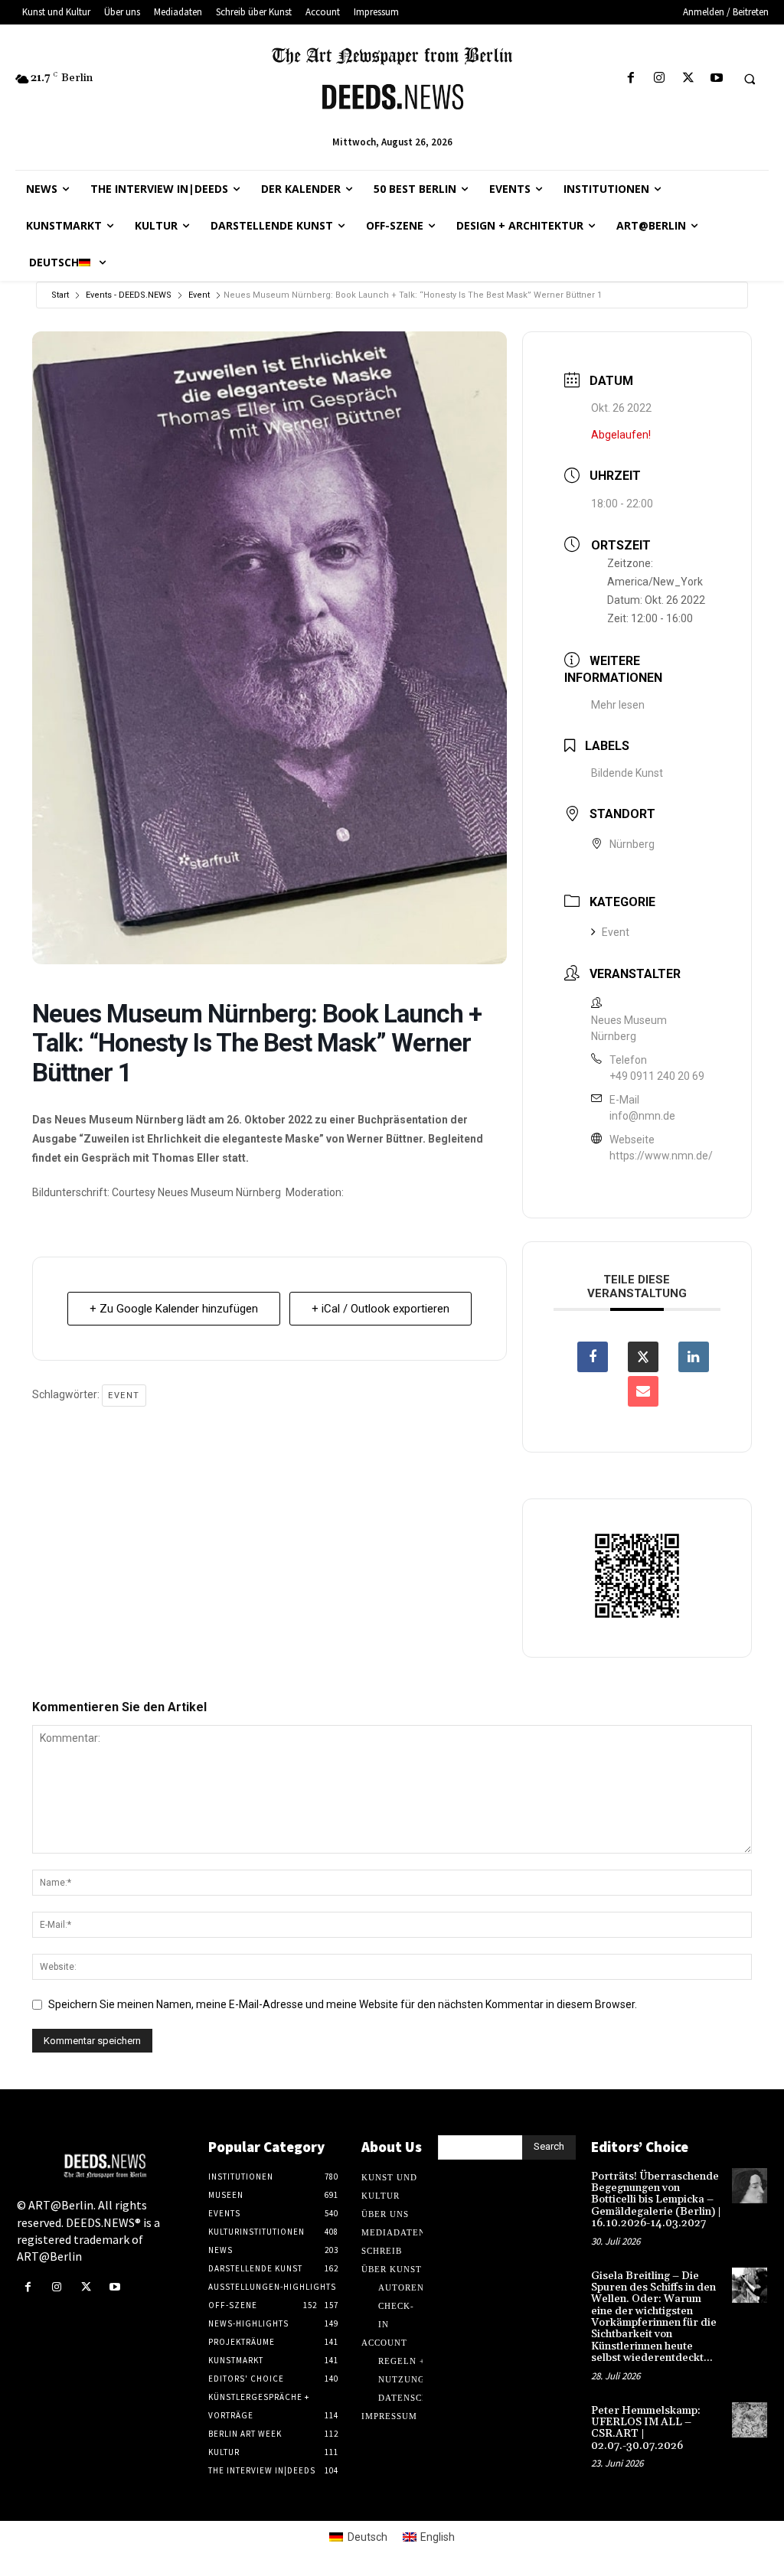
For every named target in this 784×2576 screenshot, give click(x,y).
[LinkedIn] (694, 1357)
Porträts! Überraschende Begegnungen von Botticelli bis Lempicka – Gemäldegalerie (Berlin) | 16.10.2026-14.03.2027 (656, 2200)
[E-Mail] (643, 1391)
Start (60, 295)
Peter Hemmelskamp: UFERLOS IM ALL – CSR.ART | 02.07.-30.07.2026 (646, 2428)
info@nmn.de (642, 1116)
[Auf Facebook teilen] (593, 1357)
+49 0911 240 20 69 (657, 1076)
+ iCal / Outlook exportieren (381, 1309)
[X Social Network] (643, 1357)
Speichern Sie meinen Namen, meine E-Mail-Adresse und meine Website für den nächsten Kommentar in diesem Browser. (343, 2004)
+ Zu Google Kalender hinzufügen (174, 1309)
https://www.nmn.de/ (661, 1156)
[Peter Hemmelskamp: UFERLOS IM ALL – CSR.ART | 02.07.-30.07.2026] (750, 2420)
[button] (750, 79)
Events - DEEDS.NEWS (129, 295)
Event (199, 295)
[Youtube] (716, 78)
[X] (688, 78)
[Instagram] (660, 78)
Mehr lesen (618, 705)
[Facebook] (631, 78)
